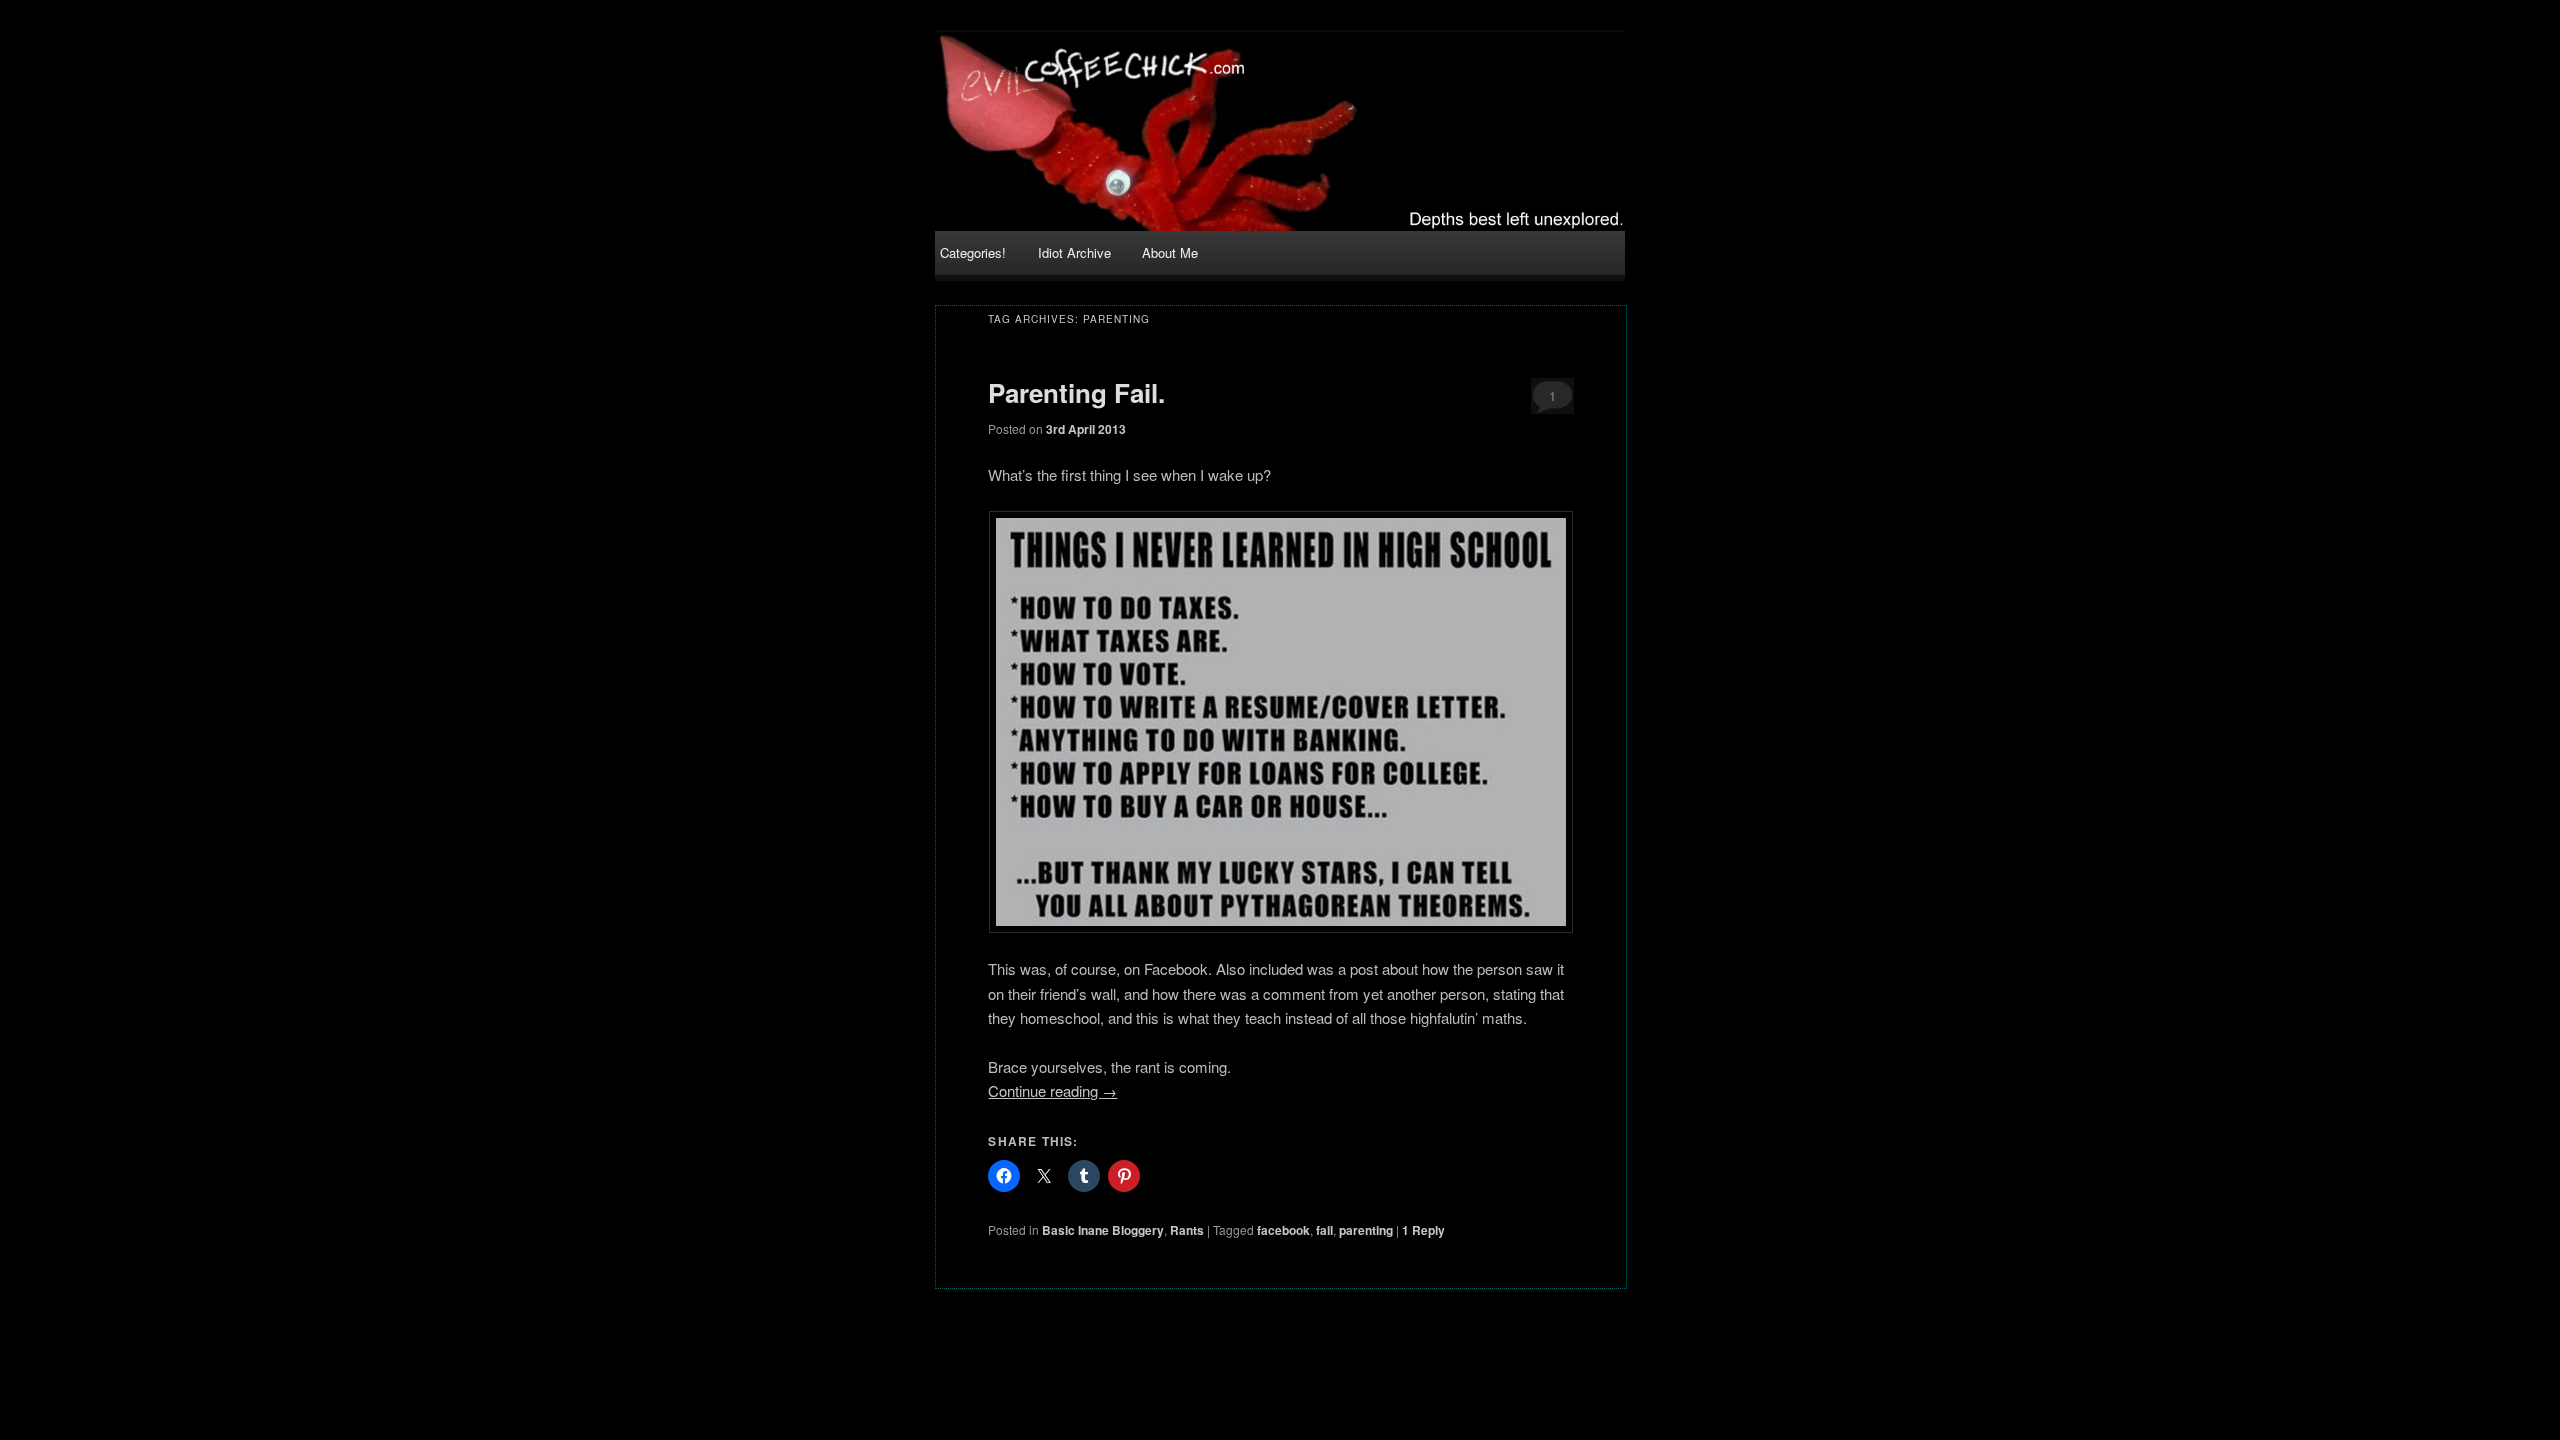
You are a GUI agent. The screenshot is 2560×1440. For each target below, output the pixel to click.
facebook (1283, 1230)
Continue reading (1052, 1090)
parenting (1366, 1230)
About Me (1170, 252)
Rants (1187, 1230)
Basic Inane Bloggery (1103, 1230)
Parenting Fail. (1076, 392)
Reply (1423, 1230)
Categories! (973, 252)
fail (1324, 1230)
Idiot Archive (1074, 252)
